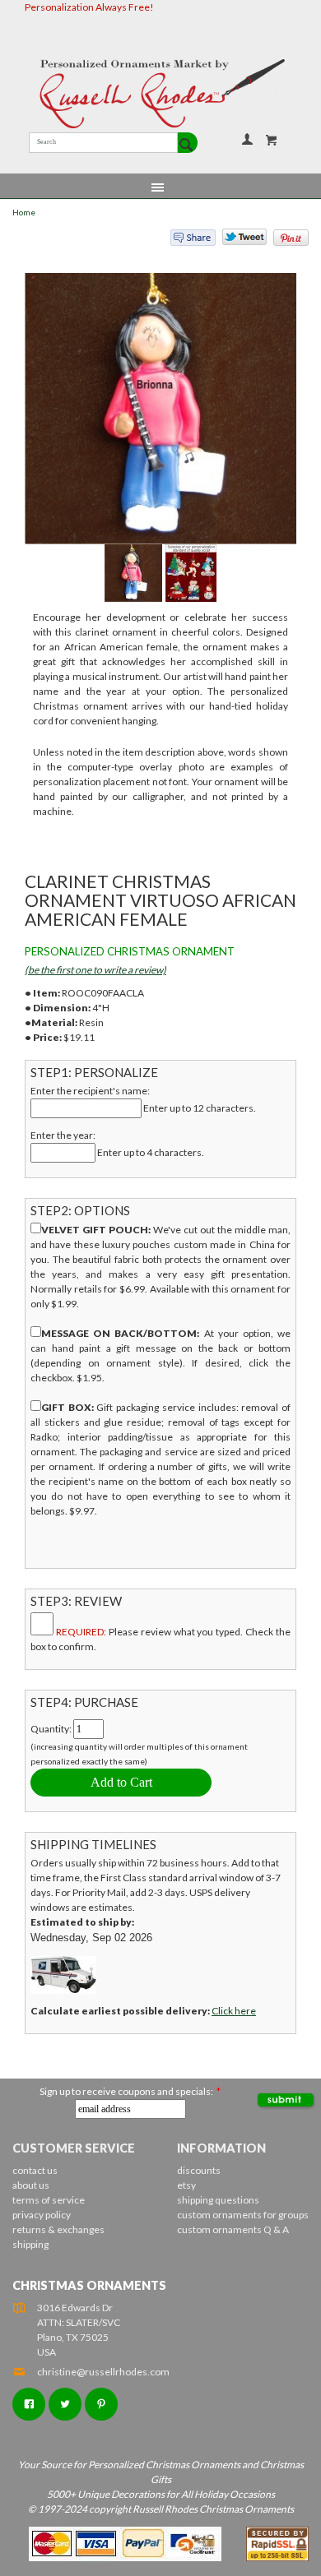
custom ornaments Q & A (233, 2229)
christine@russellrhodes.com (103, 2372)
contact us (35, 2170)
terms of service (49, 2200)
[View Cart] (272, 140)
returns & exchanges (58, 2229)
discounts (199, 2170)
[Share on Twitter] (237, 241)
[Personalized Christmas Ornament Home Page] (160, 94)
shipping (30, 2244)
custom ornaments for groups (243, 2215)
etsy (186, 2185)
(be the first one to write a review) (95, 970)
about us (31, 2185)
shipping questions (218, 2200)
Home (24, 213)
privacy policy (42, 2215)
